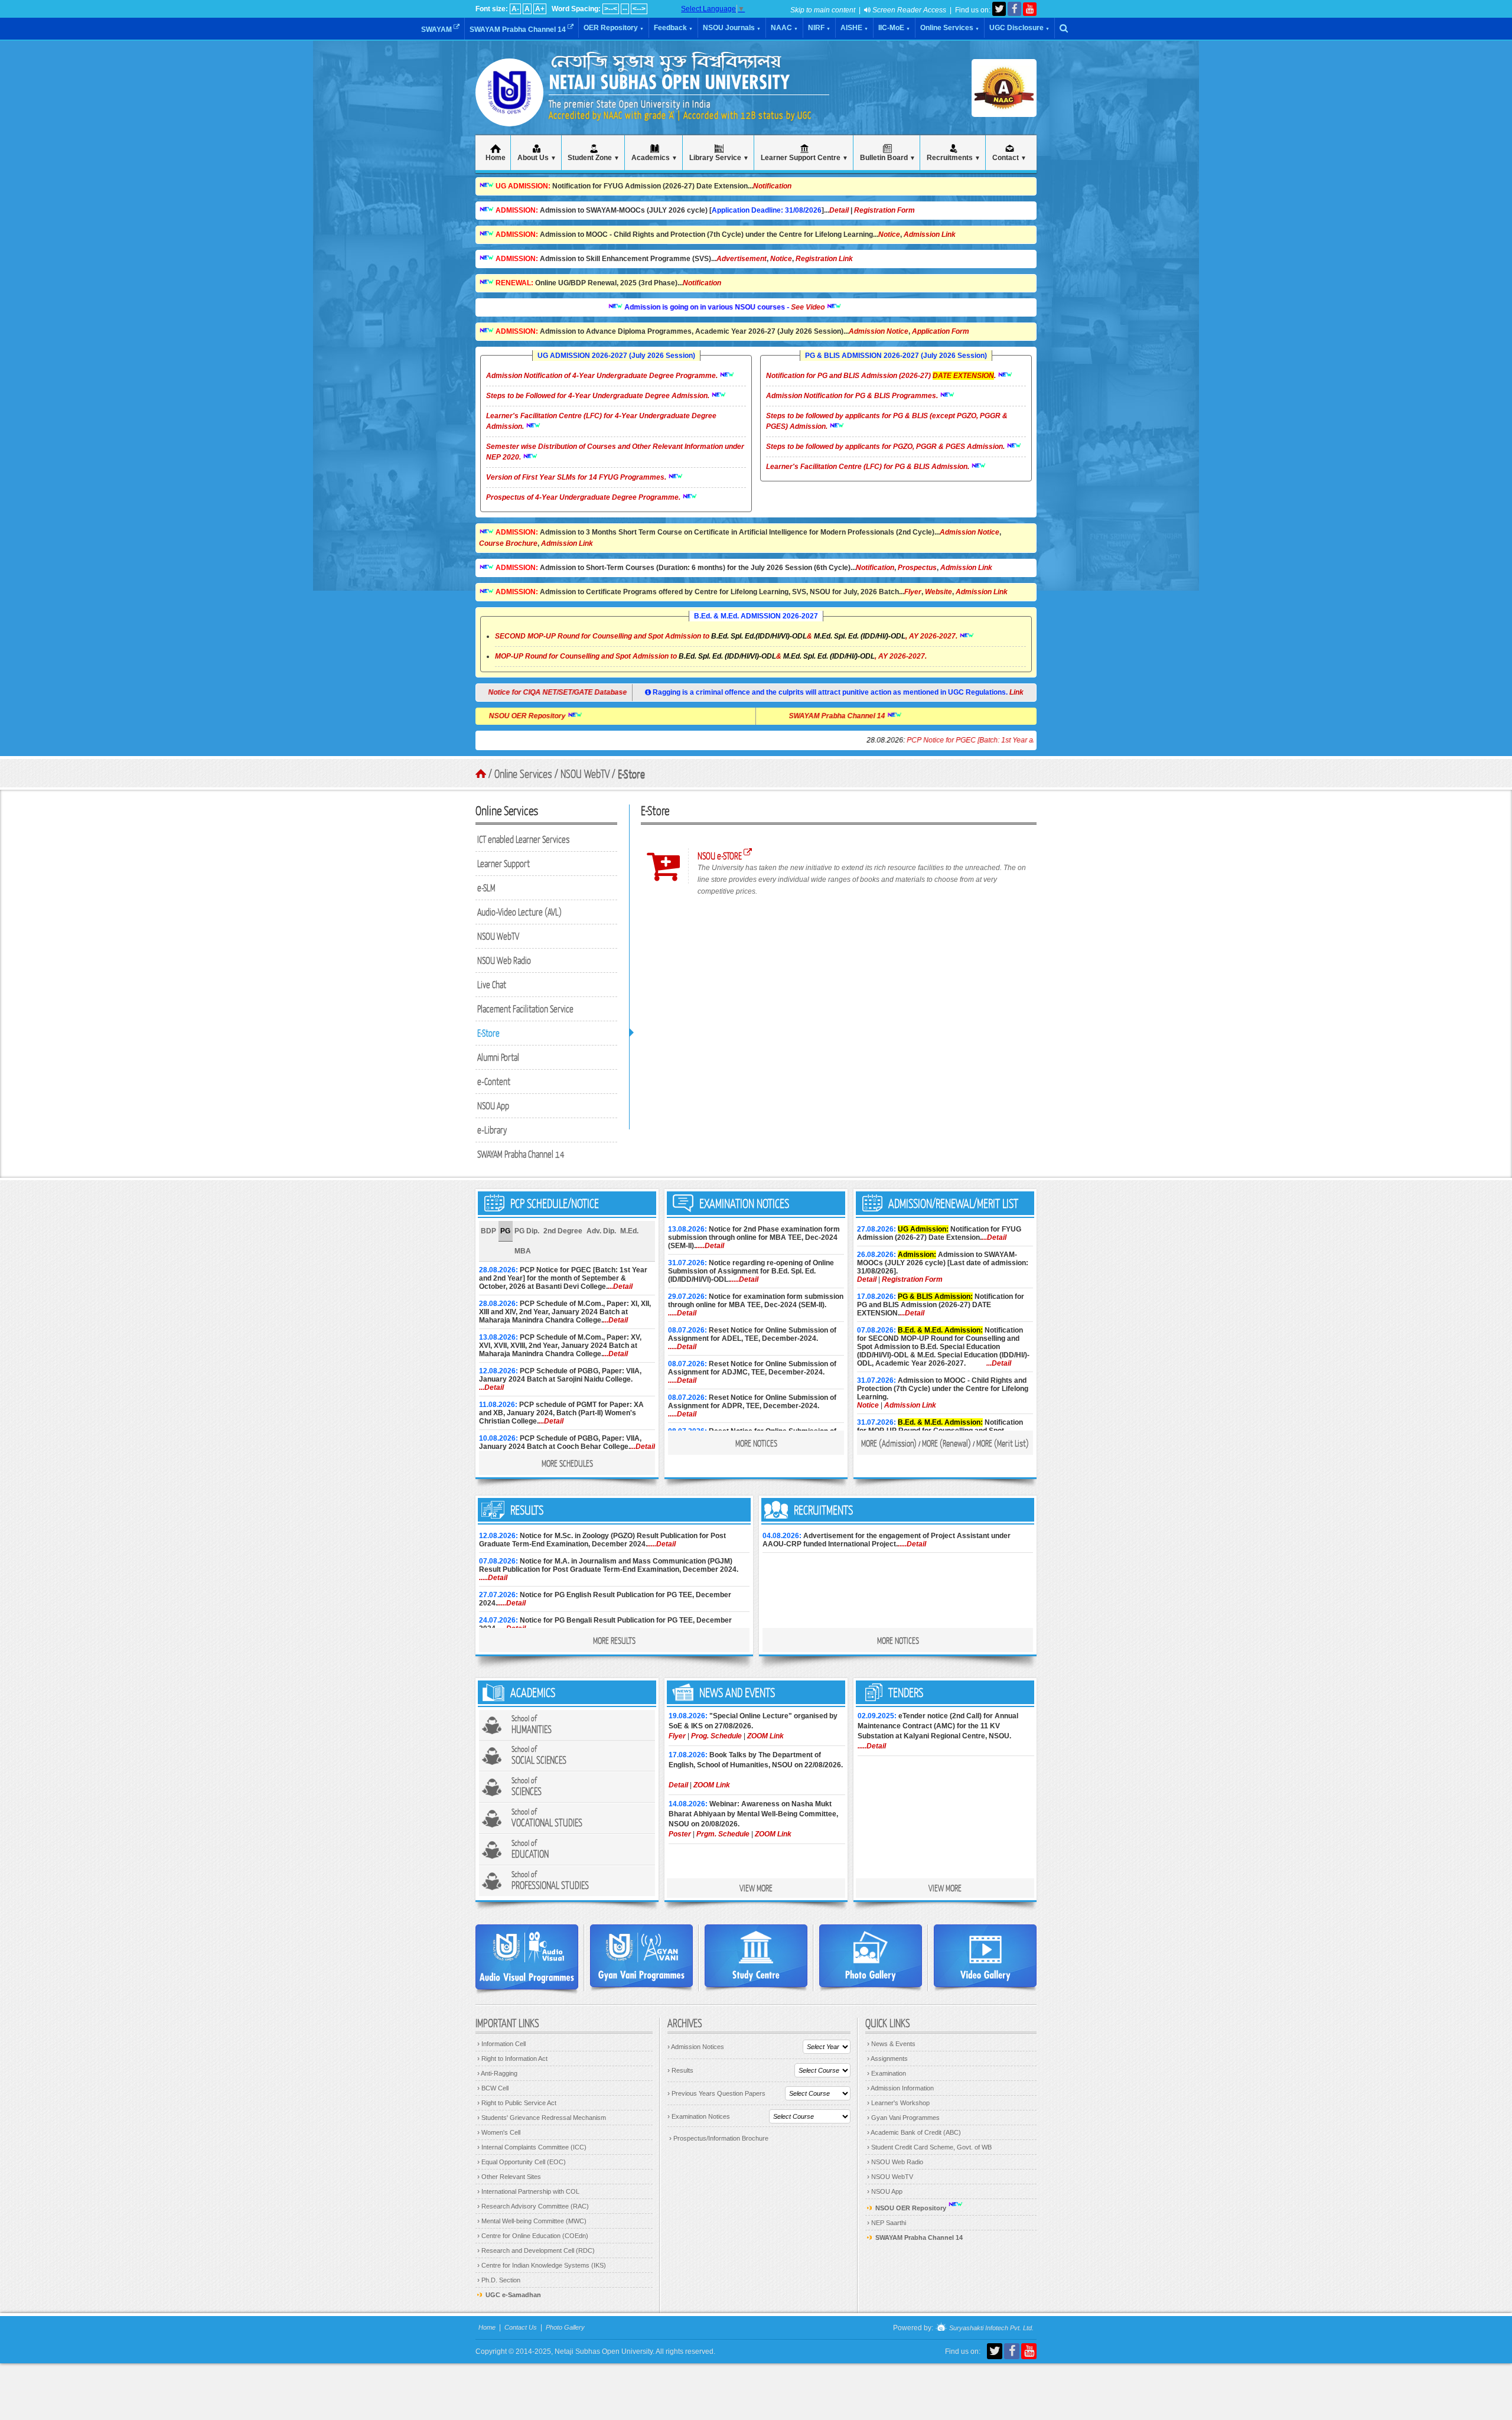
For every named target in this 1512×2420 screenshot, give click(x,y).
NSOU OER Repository (594, 716)
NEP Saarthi (887, 2223)
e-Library (492, 1130)
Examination (887, 2073)
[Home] (509, 112)
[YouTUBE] (1030, 9)
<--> (639, 9)
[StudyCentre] (756, 1956)
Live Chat (492, 984)
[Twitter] (999, 9)
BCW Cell (493, 2088)
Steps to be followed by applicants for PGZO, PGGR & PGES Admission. (886, 447)
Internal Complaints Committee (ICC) (532, 2147)
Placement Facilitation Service (525, 1009)
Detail (839, 210)
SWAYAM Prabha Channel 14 (519, 30)
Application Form (941, 331)
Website (939, 592)
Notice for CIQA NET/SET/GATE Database (560, 692)
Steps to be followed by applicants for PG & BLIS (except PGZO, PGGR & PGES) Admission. (887, 421)
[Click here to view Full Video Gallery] (985, 1956)
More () (889, 1443)
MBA (523, 1251)
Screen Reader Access (908, 10)
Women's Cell (499, 2132)
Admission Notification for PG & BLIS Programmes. (853, 396)
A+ (540, 9)
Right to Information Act (512, 2059)
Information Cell (501, 2044)
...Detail (620, 1286)
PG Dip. (527, 1231)
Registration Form (884, 210)
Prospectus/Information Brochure (719, 2138)
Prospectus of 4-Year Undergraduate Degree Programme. (584, 497)
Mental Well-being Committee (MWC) (532, 2221)
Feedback (673, 28)
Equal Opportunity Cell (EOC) (522, 2162)
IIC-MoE (894, 28)
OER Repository (614, 28)
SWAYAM (437, 30)
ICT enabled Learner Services (524, 839)
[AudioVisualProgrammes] (527, 1957)
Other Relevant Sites (509, 2177)
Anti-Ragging (497, 2073)
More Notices (756, 1443)
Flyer (913, 592)
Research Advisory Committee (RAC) (533, 2206)
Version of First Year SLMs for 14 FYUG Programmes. (577, 477)
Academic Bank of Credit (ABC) (914, 2132)
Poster (680, 1834)
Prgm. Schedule (723, 1834)
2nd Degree (563, 1231)
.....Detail (710, 1246)
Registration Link (824, 259)
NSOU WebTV (498, 936)
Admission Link (930, 234)
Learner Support (504, 863)
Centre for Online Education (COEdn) (533, 2236)
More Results (614, 1640)
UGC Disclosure (1019, 28)
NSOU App (493, 1105)
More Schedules (567, 1463)
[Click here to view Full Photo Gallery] (871, 1956)
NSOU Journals (732, 28)
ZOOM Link (765, 1736)
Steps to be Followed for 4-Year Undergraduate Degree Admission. (599, 396)
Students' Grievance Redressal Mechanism (542, 2118)
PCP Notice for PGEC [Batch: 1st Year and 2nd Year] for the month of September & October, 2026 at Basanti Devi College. (1014, 740)
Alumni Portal (498, 1057)
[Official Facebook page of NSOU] (1014, 9)
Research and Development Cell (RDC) (536, 2250)
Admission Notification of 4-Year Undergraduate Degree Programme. (603, 376)
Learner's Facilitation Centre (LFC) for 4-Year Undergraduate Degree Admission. (601, 421)
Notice (889, 234)
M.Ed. (629, 1231)
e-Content (494, 1081)
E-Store (488, 1033)
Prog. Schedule (716, 1736)
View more (756, 1888)
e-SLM (486, 887)
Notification (772, 186)
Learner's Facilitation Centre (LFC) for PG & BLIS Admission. (869, 467)
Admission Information (900, 2088)
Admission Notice (879, 331)
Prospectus (917, 568)
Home (487, 2327)
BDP (488, 1231)
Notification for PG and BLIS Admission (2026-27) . (882, 376)
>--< (611, 9)
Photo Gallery (565, 2327)
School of (532, 1724)
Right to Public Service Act (517, 2103)
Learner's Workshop (898, 2103)
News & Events (891, 2044)
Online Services (950, 28)
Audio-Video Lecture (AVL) (519, 912)
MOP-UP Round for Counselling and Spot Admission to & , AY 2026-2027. (711, 656)
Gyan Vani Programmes (903, 2118)
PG (505, 1231)
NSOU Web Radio (504, 960)
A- (515, 9)
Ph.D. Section (499, 2280)
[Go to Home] (481, 774)
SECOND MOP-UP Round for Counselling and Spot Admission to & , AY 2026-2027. (726, 636)
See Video (742, 307)
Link (1016, 692)
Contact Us (521, 2327)
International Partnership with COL (528, 2191)
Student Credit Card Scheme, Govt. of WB (929, 2147)
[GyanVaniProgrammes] (641, 1956)
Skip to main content (823, 10)
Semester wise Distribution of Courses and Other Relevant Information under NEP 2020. (615, 452)
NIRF (819, 28)
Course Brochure (508, 543)
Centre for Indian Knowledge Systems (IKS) (542, 2265)
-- (625, 9)
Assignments (887, 2059)
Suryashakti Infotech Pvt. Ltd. (990, 2328)
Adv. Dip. (601, 1231)
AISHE (854, 28)
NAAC (784, 28)
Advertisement (742, 259)
